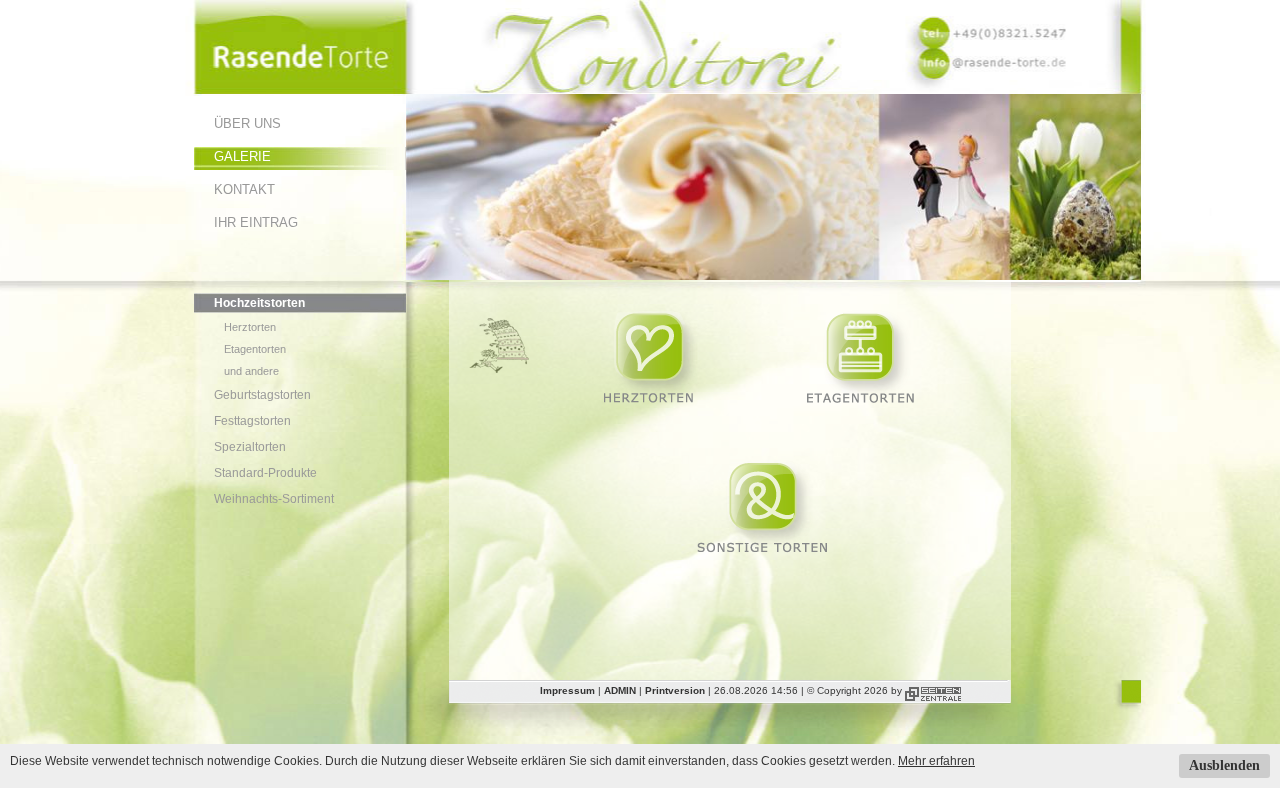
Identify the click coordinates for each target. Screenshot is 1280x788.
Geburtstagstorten (262, 395)
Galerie (242, 156)
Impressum (567, 690)
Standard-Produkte (265, 473)
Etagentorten (255, 349)
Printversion (675, 690)
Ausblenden (1224, 765)
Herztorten (250, 327)
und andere (251, 371)
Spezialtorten (250, 447)
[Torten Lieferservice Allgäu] (300, 90)
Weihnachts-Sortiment (274, 499)
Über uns (247, 123)
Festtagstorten (252, 421)
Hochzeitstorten (259, 303)
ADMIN (620, 690)
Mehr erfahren (936, 761)
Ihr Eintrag (256, 222)
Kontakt (244, 189)
